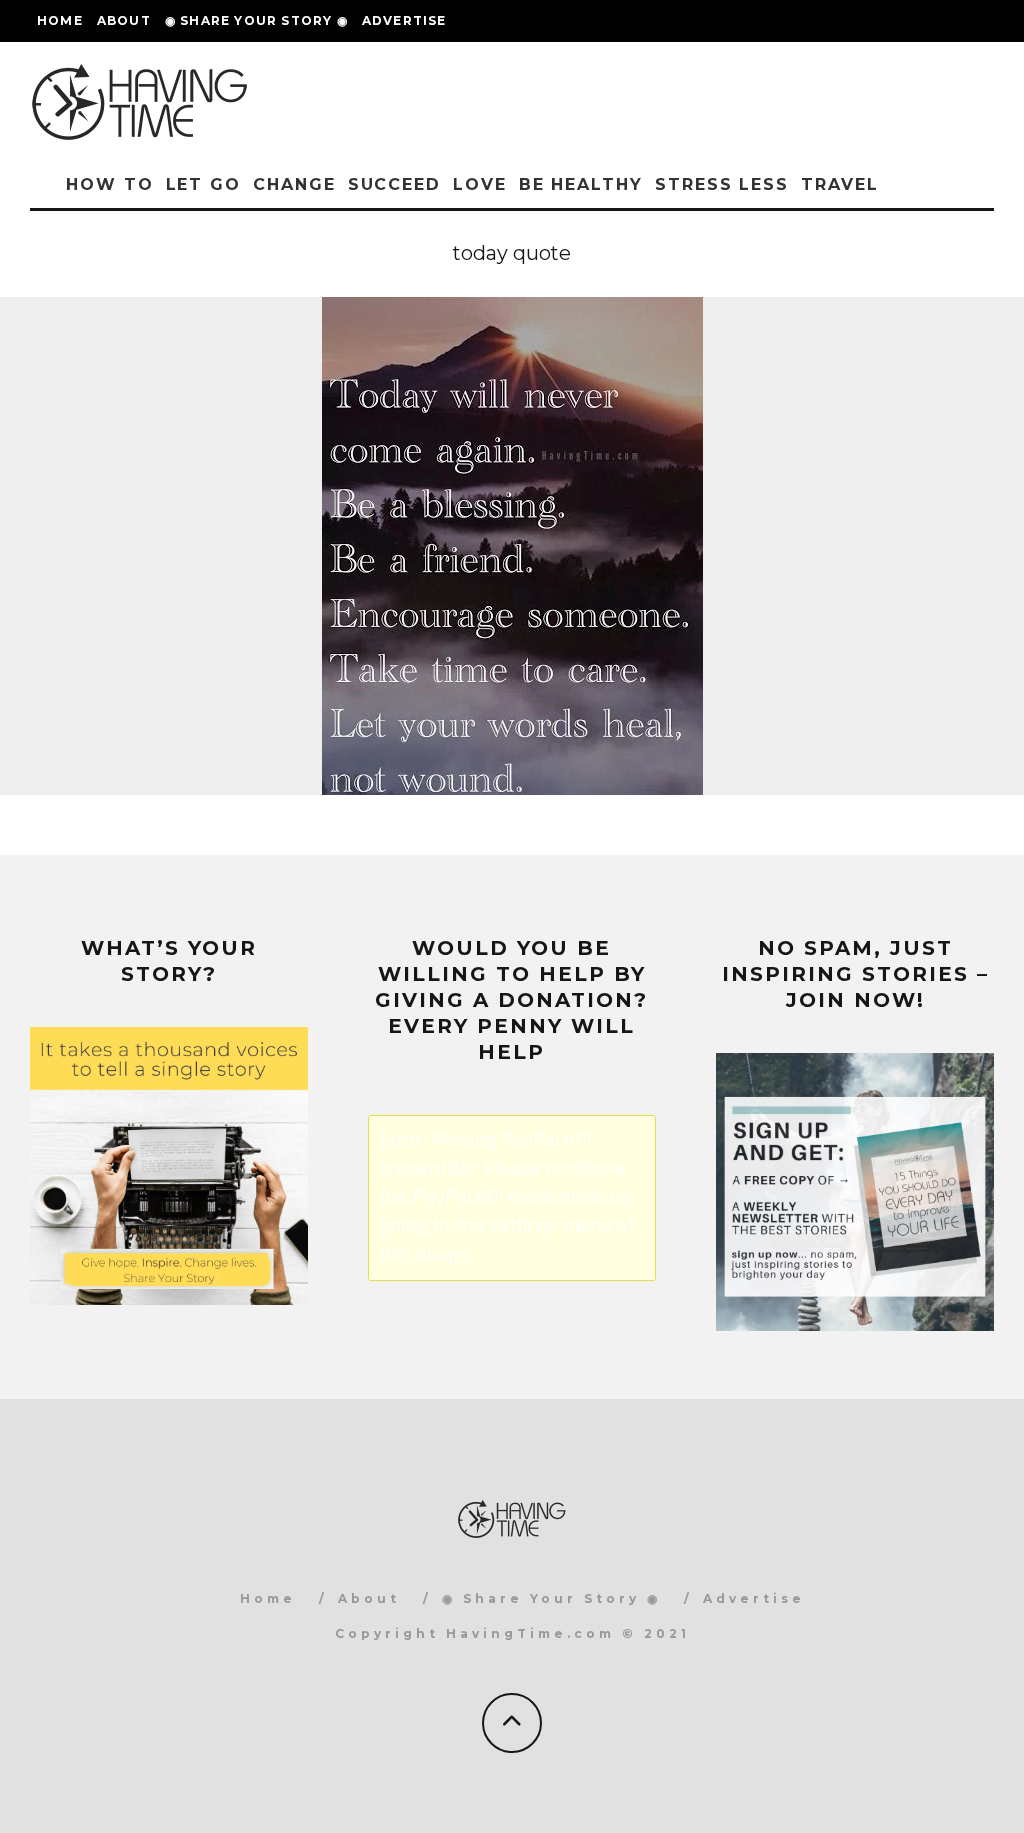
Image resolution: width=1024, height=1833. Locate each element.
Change (294, 184)
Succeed (394, 184)
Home (60, 20)
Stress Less (722, 184)
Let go (204, 184)
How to (110, 184)
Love (480, 184)
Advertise (404, 20)
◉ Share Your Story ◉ (256, 20)
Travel (840, 184)
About (124, 20)
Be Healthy (581, 184)
